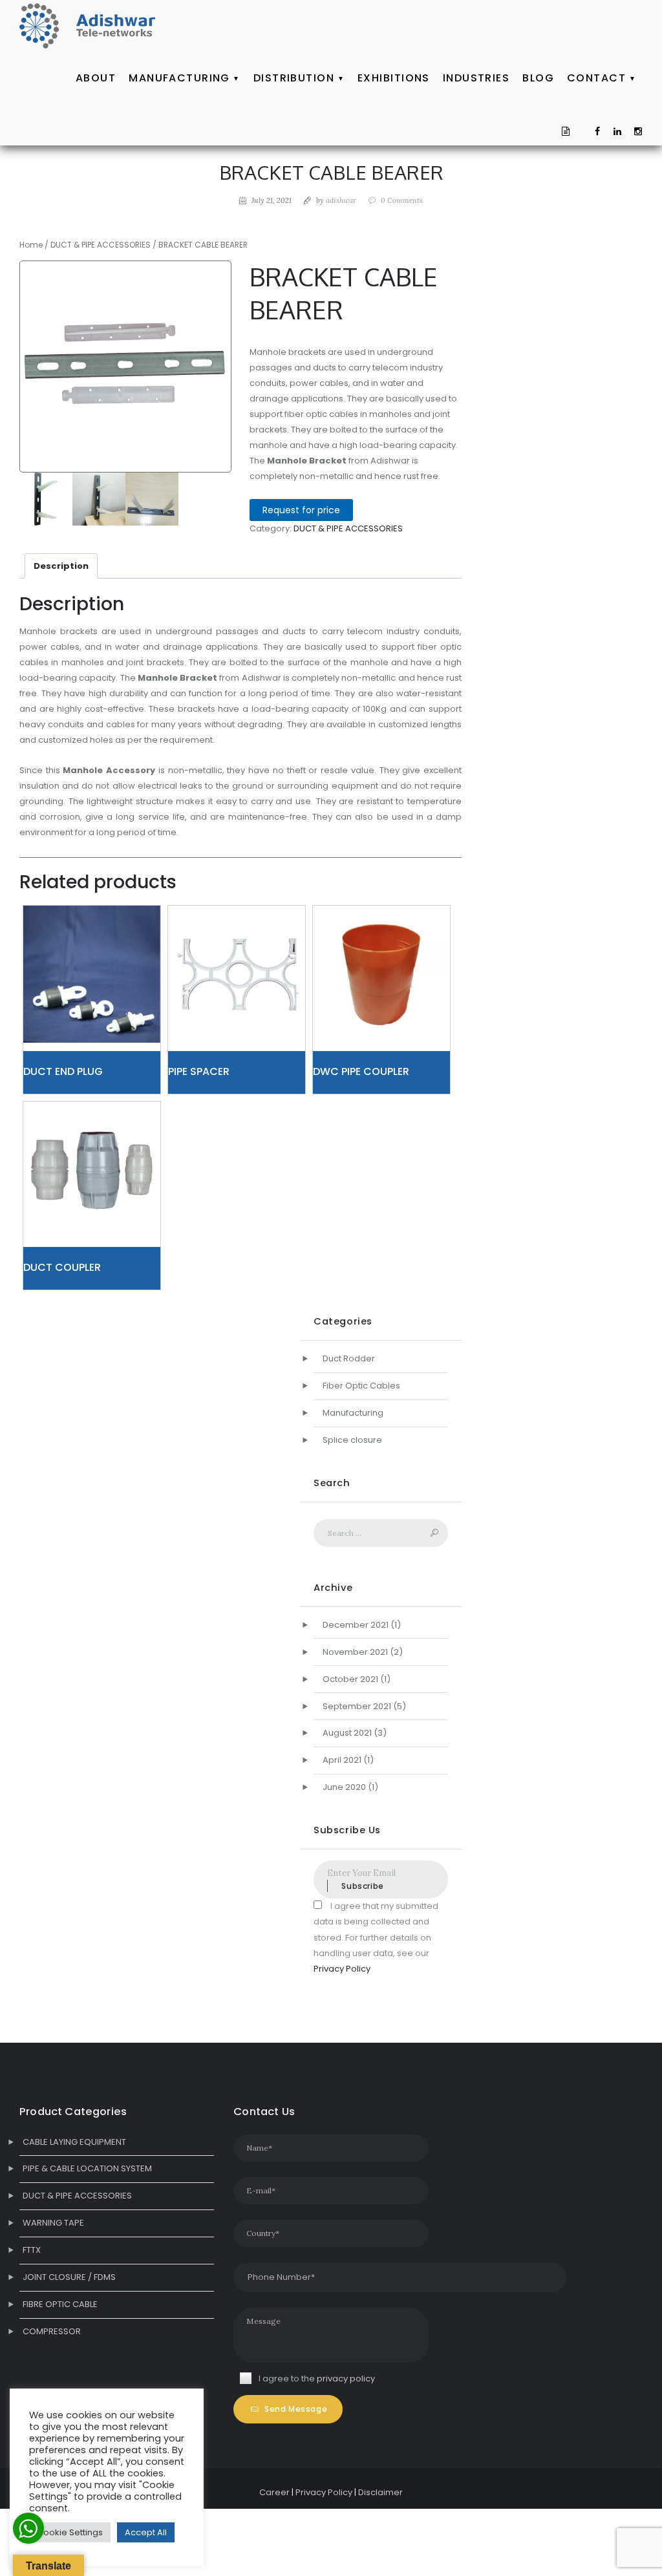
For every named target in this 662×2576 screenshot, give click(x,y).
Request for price (301, 510)
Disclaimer (380, 2492)
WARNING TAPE (53, 2223)
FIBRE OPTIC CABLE (60, 2304)
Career (274, 2492)
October (350, 1679)
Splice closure (352, 1440)
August (347, 1733)
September (357, 1706)
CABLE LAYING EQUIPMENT (74, 2142)
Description (61, 566)
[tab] (61, 566)
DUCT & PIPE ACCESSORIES (101, 245)
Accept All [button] (146, 2532)
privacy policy (346, 2379)
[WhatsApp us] (28, 2528)
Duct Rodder (349, 1358)
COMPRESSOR (52, 2331)
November (355, 1652)
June (344, 1787)
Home (31, 245)
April (342, 1760)
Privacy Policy (342, 1969)
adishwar (341, 200)
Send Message (296, 2409)
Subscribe (362, 1886)
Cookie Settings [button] (70, 2532)
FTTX (32, 2250)
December (356, 1625)
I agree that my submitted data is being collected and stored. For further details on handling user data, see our (376, 1937)
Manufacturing (353, 1413)
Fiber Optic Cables (361, 1386)
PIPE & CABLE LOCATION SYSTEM (87, 2168)
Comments (402, 200)
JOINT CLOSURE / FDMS (69, 2277)
